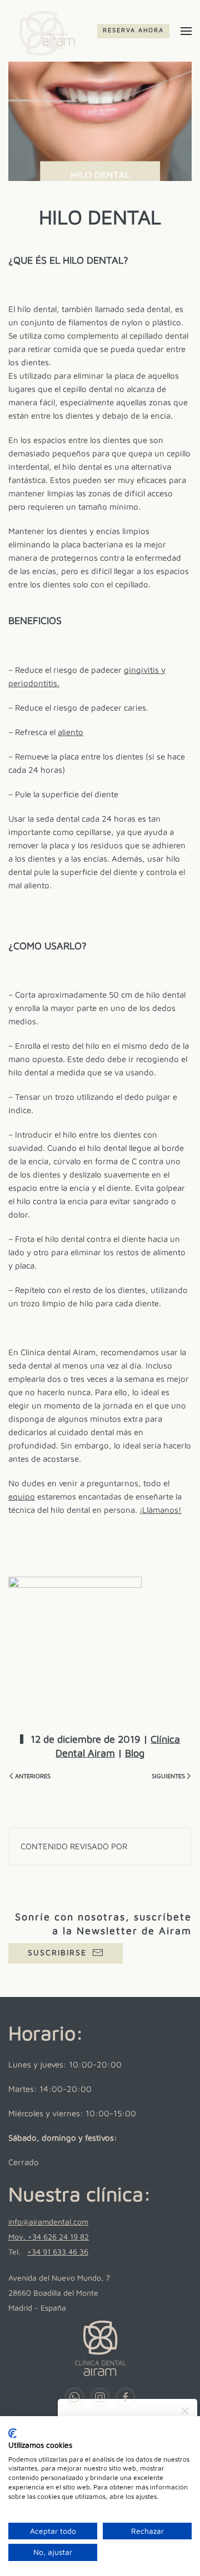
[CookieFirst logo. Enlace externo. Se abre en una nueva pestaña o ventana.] (12, 2433)
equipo (22, 1496)
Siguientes (168, 1776)
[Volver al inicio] (44, 31)
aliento (71, 732)
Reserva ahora (133, 30)
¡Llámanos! (161, 1510)
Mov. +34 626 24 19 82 (49, 2237)
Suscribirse (57, 1952)
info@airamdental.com (48, 2222)
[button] (186, 31)
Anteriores (33, 1776)
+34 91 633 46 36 (58, 2252)
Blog (135, 1753)
